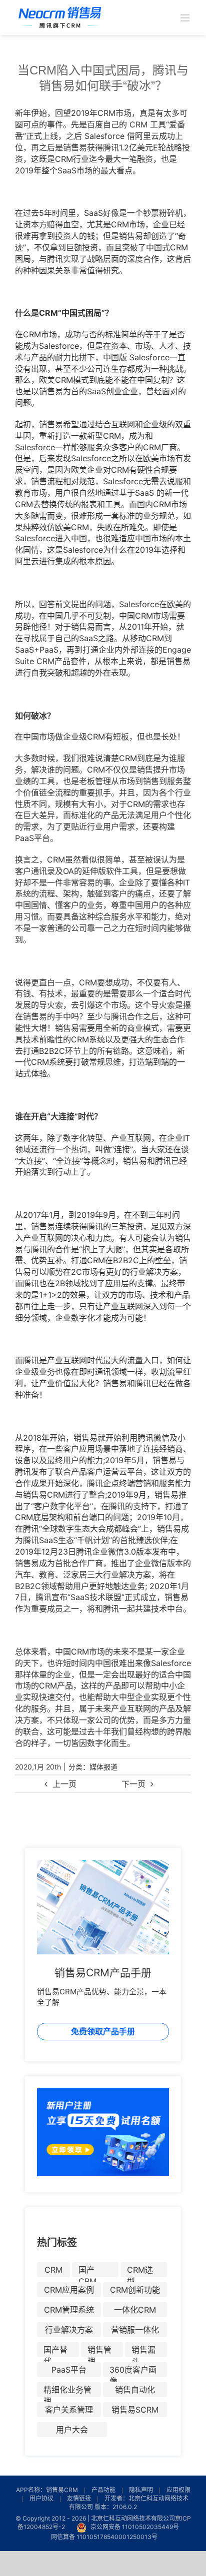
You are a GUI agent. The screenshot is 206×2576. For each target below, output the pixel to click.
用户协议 (41, 2498)
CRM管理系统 (69, 2310)
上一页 (64, 1784)
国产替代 (55, 2351)
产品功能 (103, 2490)
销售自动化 (135, 2390)
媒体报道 (103, 1767)
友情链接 (79, 2498)
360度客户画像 (133, 2371)
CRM (53, 2270)
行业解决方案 (69, 2330)
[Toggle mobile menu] (186, 18)
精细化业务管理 (67, 2391)
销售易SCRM (135, 2410)
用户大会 (72, 2430)
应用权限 (178, 2490)
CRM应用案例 (69, 2290)
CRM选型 (140, 2271)
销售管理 (99, 2351)
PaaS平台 (69, 2370)
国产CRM (87, 2271)
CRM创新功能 (135, 2290)
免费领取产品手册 (103, 2031)
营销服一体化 (135, 2330)
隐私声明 (141, 2490)
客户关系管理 (69, 2410)
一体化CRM (135, 2310)
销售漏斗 (143, 2351)
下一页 (133, 1784)
